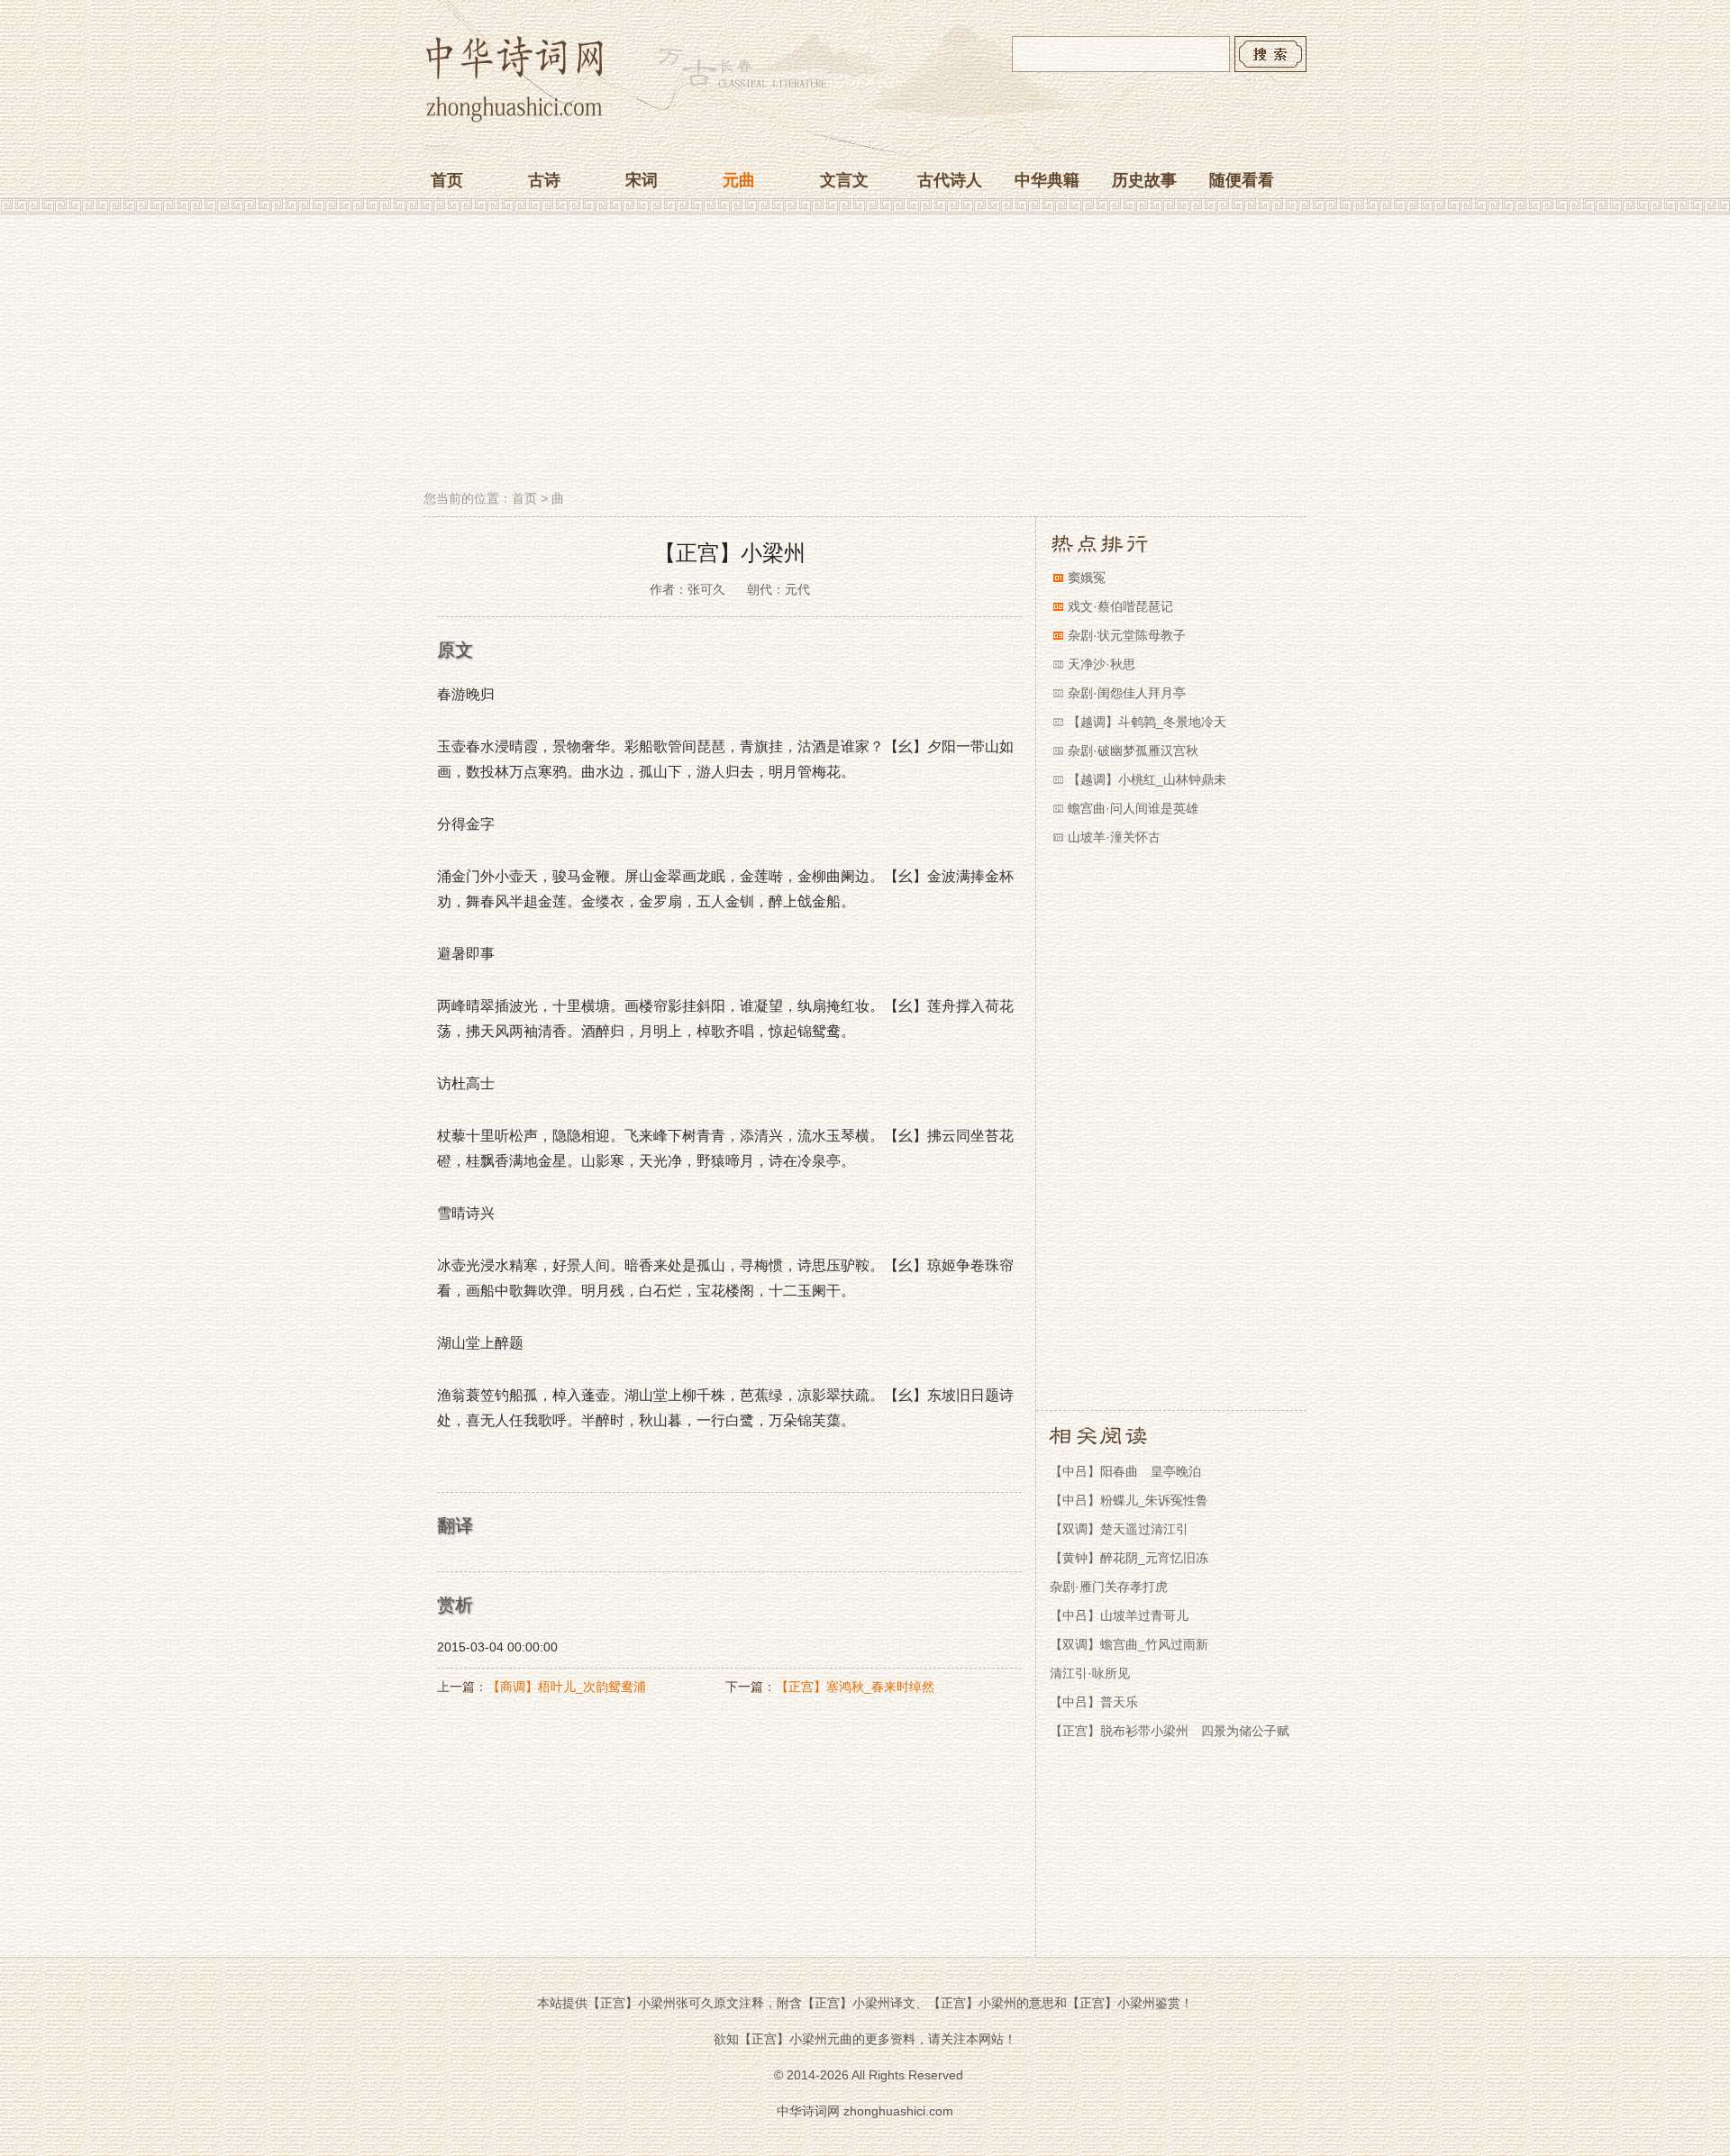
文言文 (844, 180)
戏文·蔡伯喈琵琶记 (1120, 606)
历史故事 (1144, 180)
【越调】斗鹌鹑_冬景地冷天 (1147, 722)
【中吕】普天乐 (1094, 1702)
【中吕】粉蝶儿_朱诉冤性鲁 (1129, 1500)
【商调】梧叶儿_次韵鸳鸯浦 (567, 1687)
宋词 (642, 180)
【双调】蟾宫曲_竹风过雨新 (1129, 1644)
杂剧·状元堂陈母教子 (1127, 635)
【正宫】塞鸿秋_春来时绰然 (855, 1687)
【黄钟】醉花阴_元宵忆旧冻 (1129, 1558)
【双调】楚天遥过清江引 (1119, 1529)
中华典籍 (1047, 180)
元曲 (739, 180)
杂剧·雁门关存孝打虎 (1109, 1587)
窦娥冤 (1087, 578)
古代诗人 (950, 180)
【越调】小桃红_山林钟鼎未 (1147, 779)
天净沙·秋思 (1102, 664)
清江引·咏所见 (1090, 1673)
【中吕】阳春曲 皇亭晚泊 (1125, 1471)
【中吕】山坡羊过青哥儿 (1119, 1615)
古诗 (544, 180)
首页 (447, 180)
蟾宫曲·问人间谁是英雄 (1133, 808)
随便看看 (1242, 180)
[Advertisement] (865, 354)
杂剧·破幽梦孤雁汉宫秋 (1133, 751)
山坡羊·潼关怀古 (1114, 837)
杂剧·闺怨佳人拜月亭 (1127, 693)
